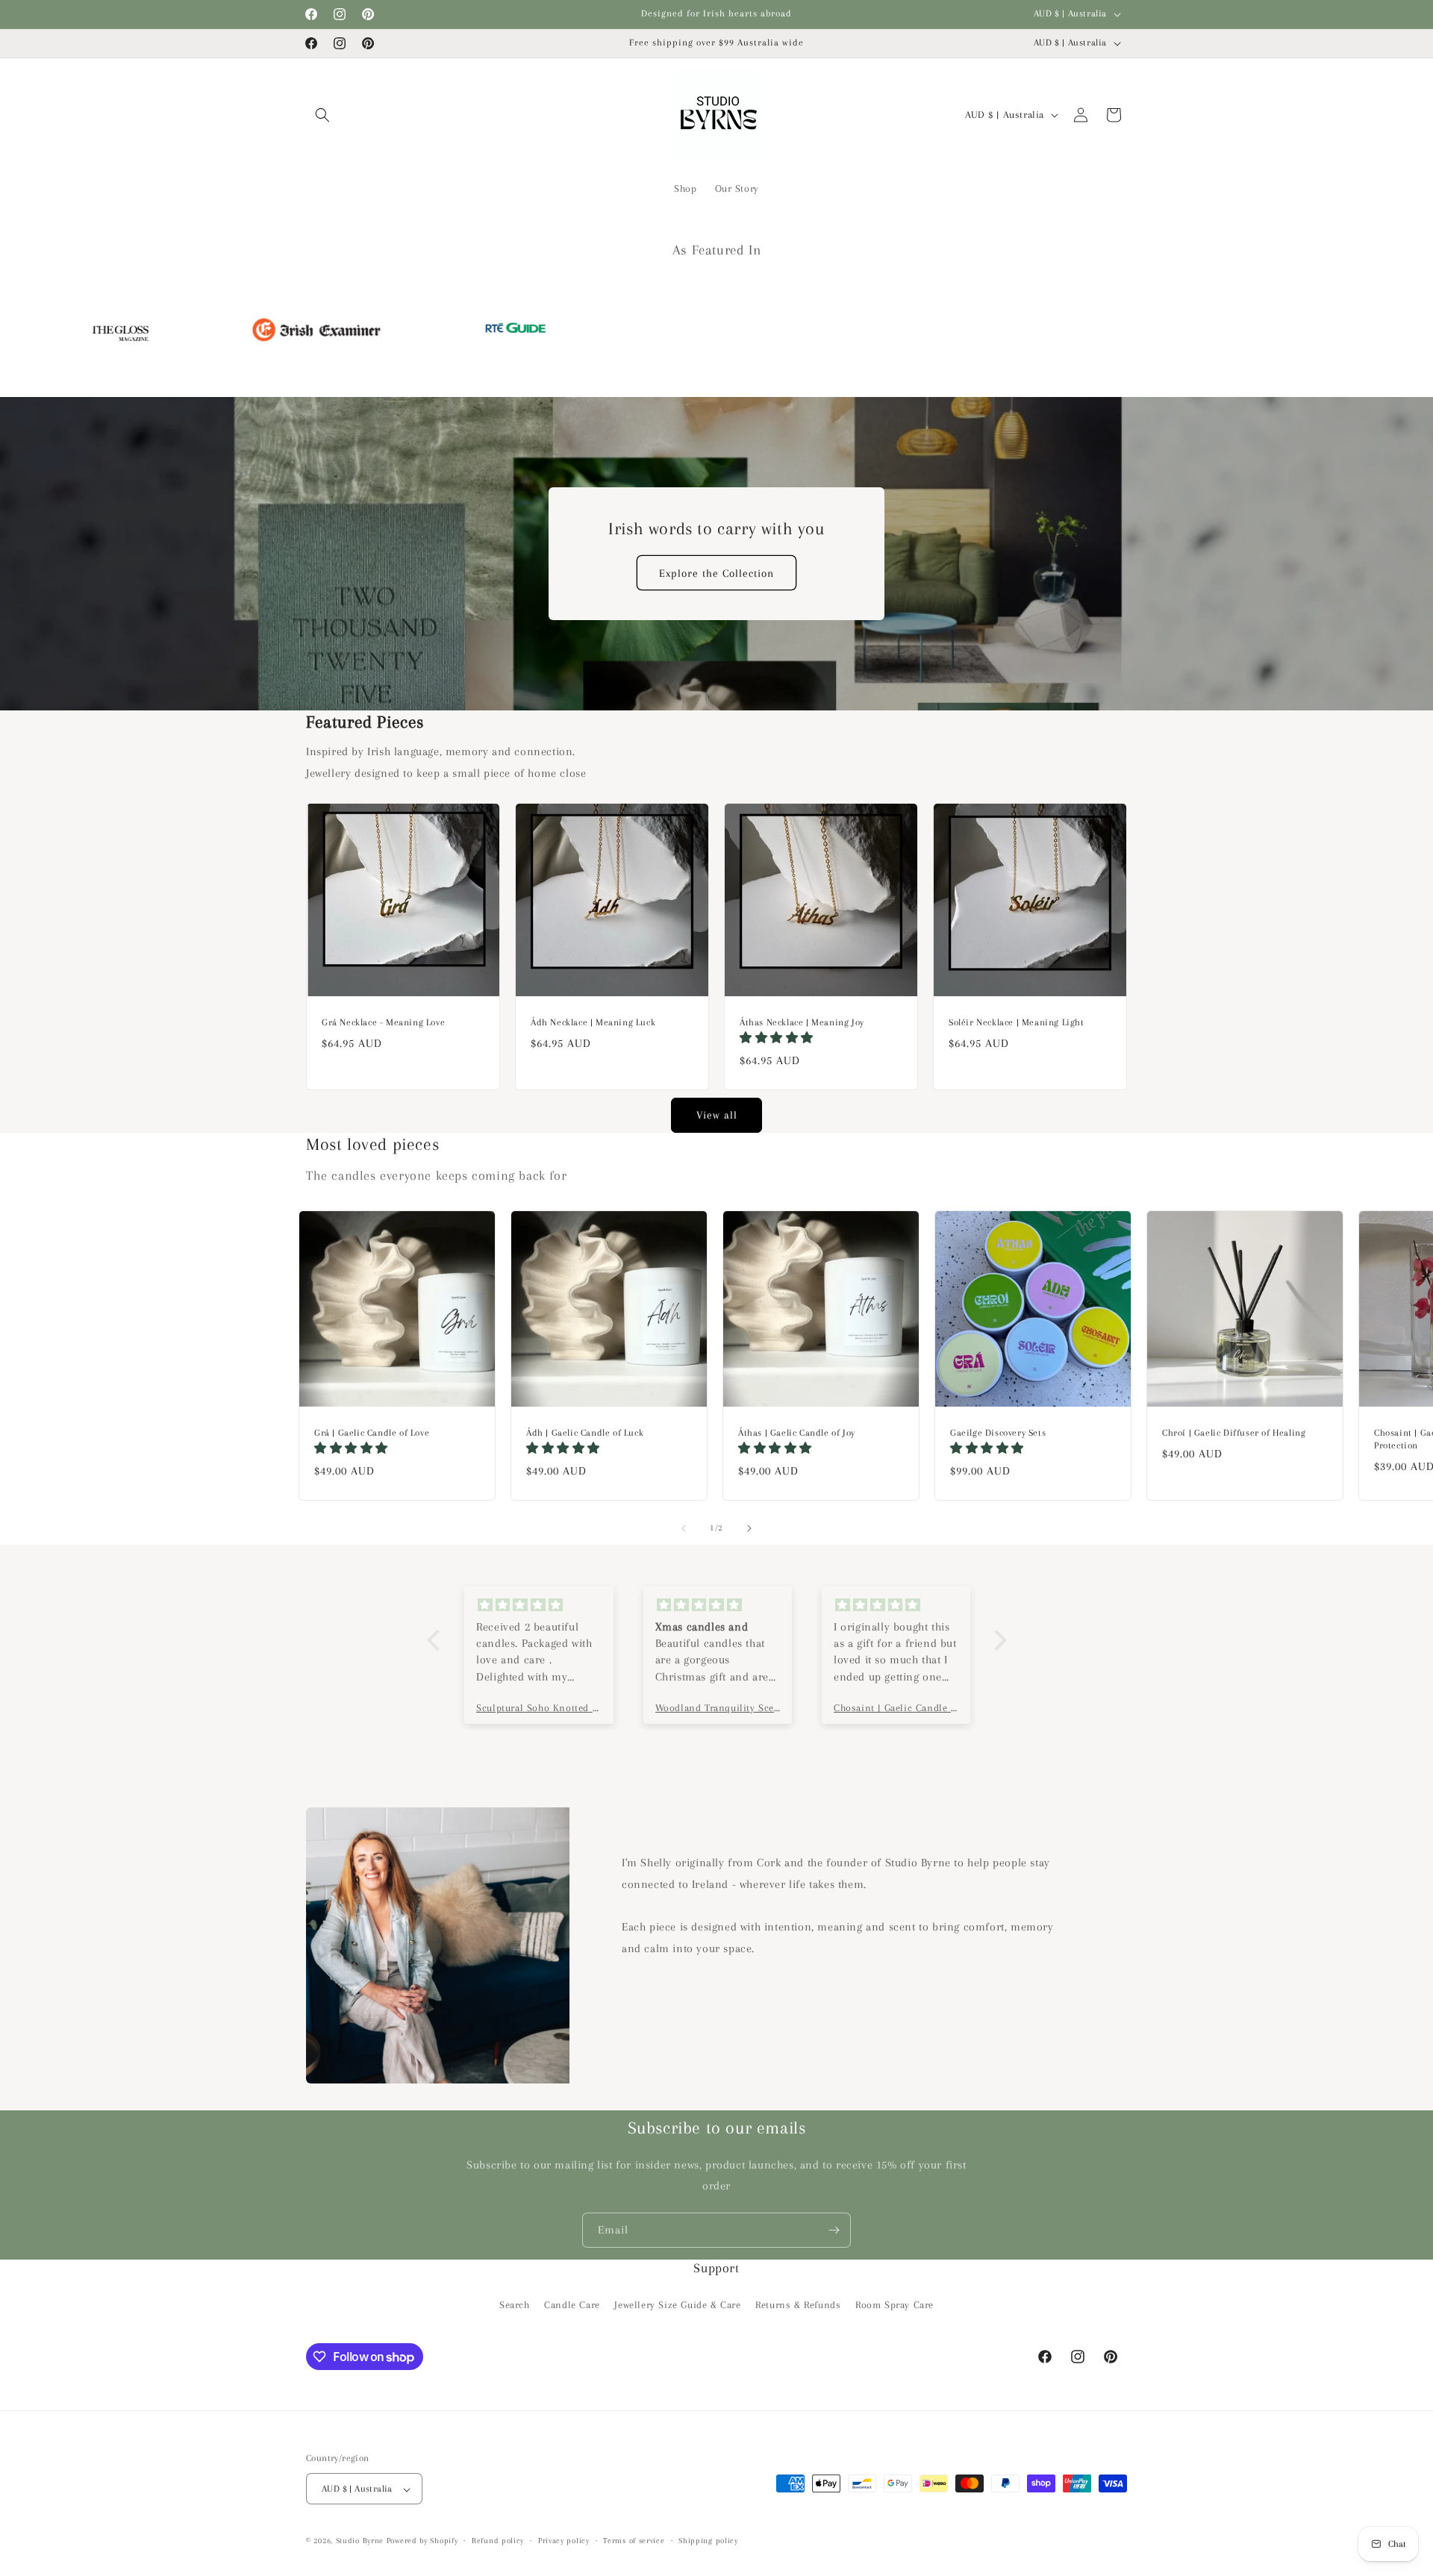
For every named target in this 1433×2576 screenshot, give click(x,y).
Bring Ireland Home (717, 1391)
